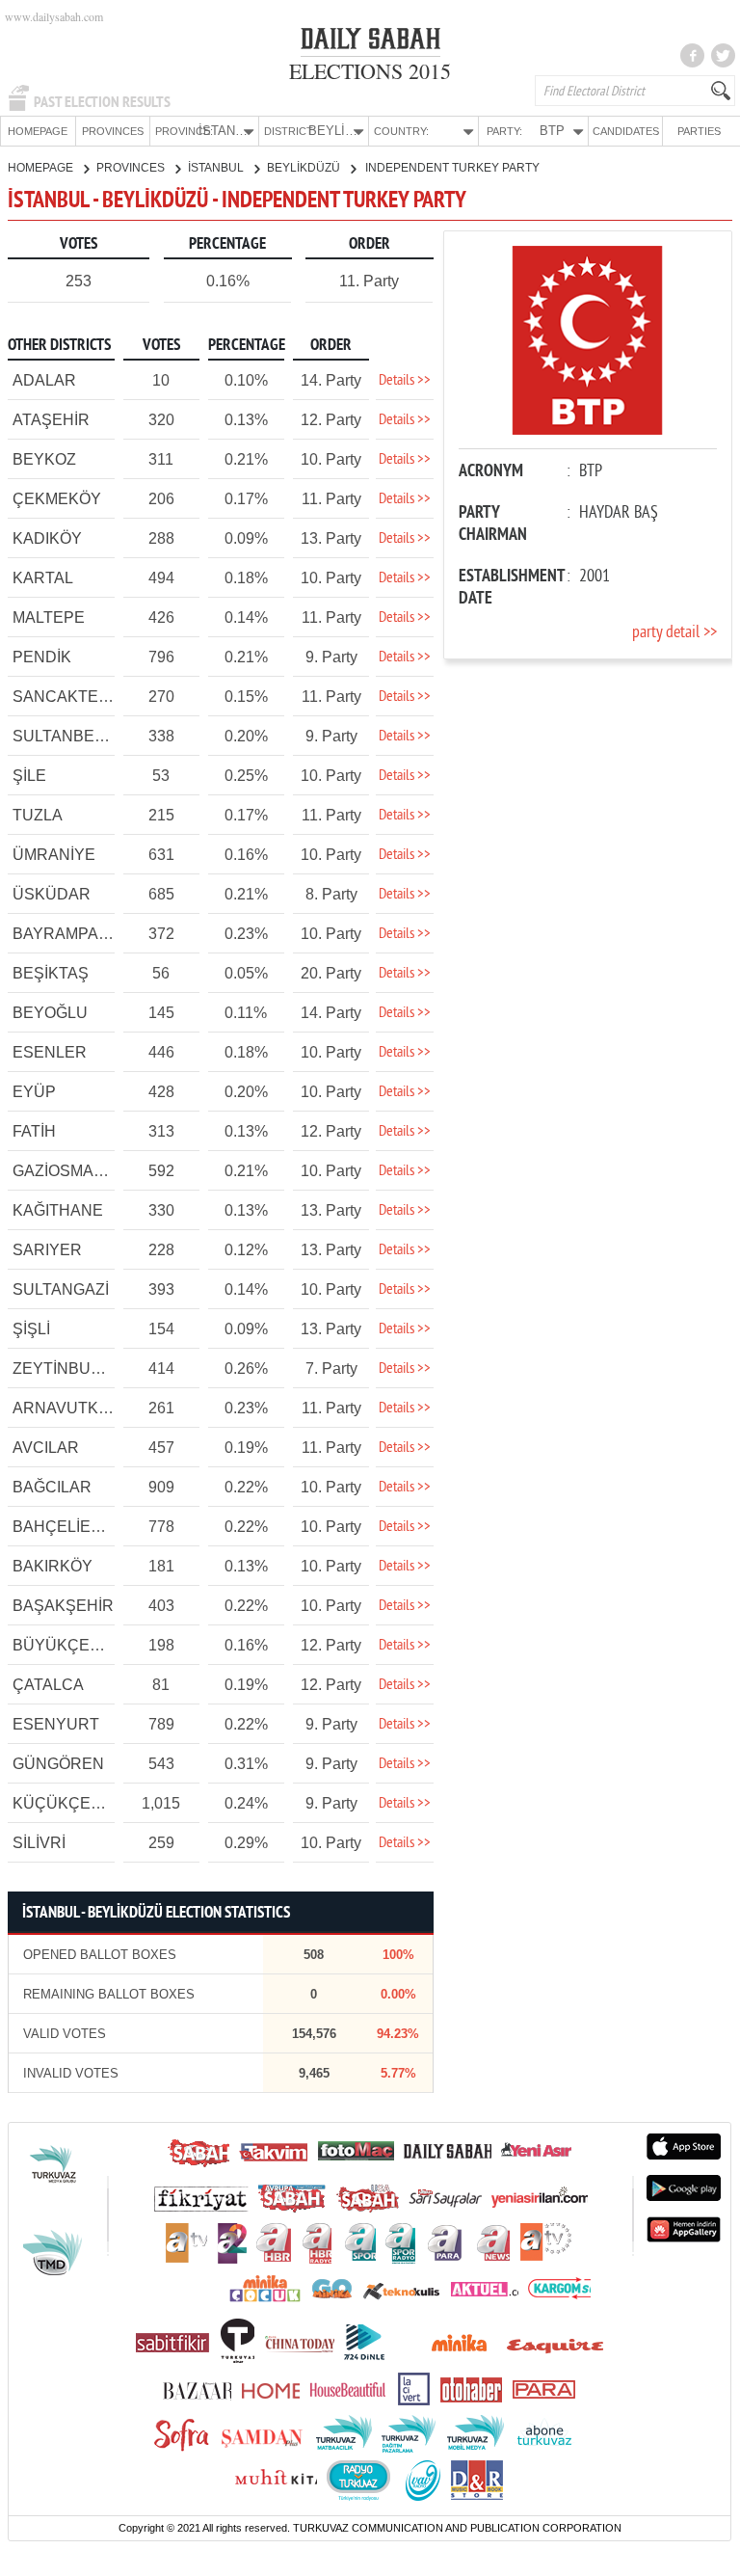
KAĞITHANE (58, 1210)
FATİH (34, 1131)
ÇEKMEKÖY (57, 499)
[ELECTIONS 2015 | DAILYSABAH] (370, 42)
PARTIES (699, 131)
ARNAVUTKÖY (66, 1408)
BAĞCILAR (52, 1487)
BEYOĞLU (50, 1013)
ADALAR (44, 380)
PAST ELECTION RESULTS (102, 102)
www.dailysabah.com (54, 16)
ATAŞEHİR (51, 420)
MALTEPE (49, 617)
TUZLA (38, 815)
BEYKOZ (44, 459)
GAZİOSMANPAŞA (79, 1171)
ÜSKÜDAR (52, 894)
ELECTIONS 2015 (370, 71)
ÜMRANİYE (54, 855)
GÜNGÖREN (58, 1764)
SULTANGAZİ (61, 1289)
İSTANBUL (217, 168)
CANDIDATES (626, 131)
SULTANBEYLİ (65, 736)
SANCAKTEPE (66, 697)
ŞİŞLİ (31, 1329)
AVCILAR (46, 1448)
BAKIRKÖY (53, 1566)
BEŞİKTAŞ (51, 973)
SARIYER (47, 1250)
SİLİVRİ (39, 1843)
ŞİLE (29, 776)
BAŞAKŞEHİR (63, 1606)
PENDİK (42, 657)
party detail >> (674, 633)
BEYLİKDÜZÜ (305, 168)
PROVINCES (113, 131)
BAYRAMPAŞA (66, 934)
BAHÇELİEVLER (72, 1527)
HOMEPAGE (38, 131)
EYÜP (34, 1092)
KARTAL (43, 578)
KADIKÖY (47, 538)
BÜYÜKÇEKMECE (79, 1645)
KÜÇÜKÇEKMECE (79, 1803)
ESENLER (50, 1052)
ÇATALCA (48, 1685)
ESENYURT (56, 1724)
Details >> (405, 381)
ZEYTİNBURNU (69, 1368)
